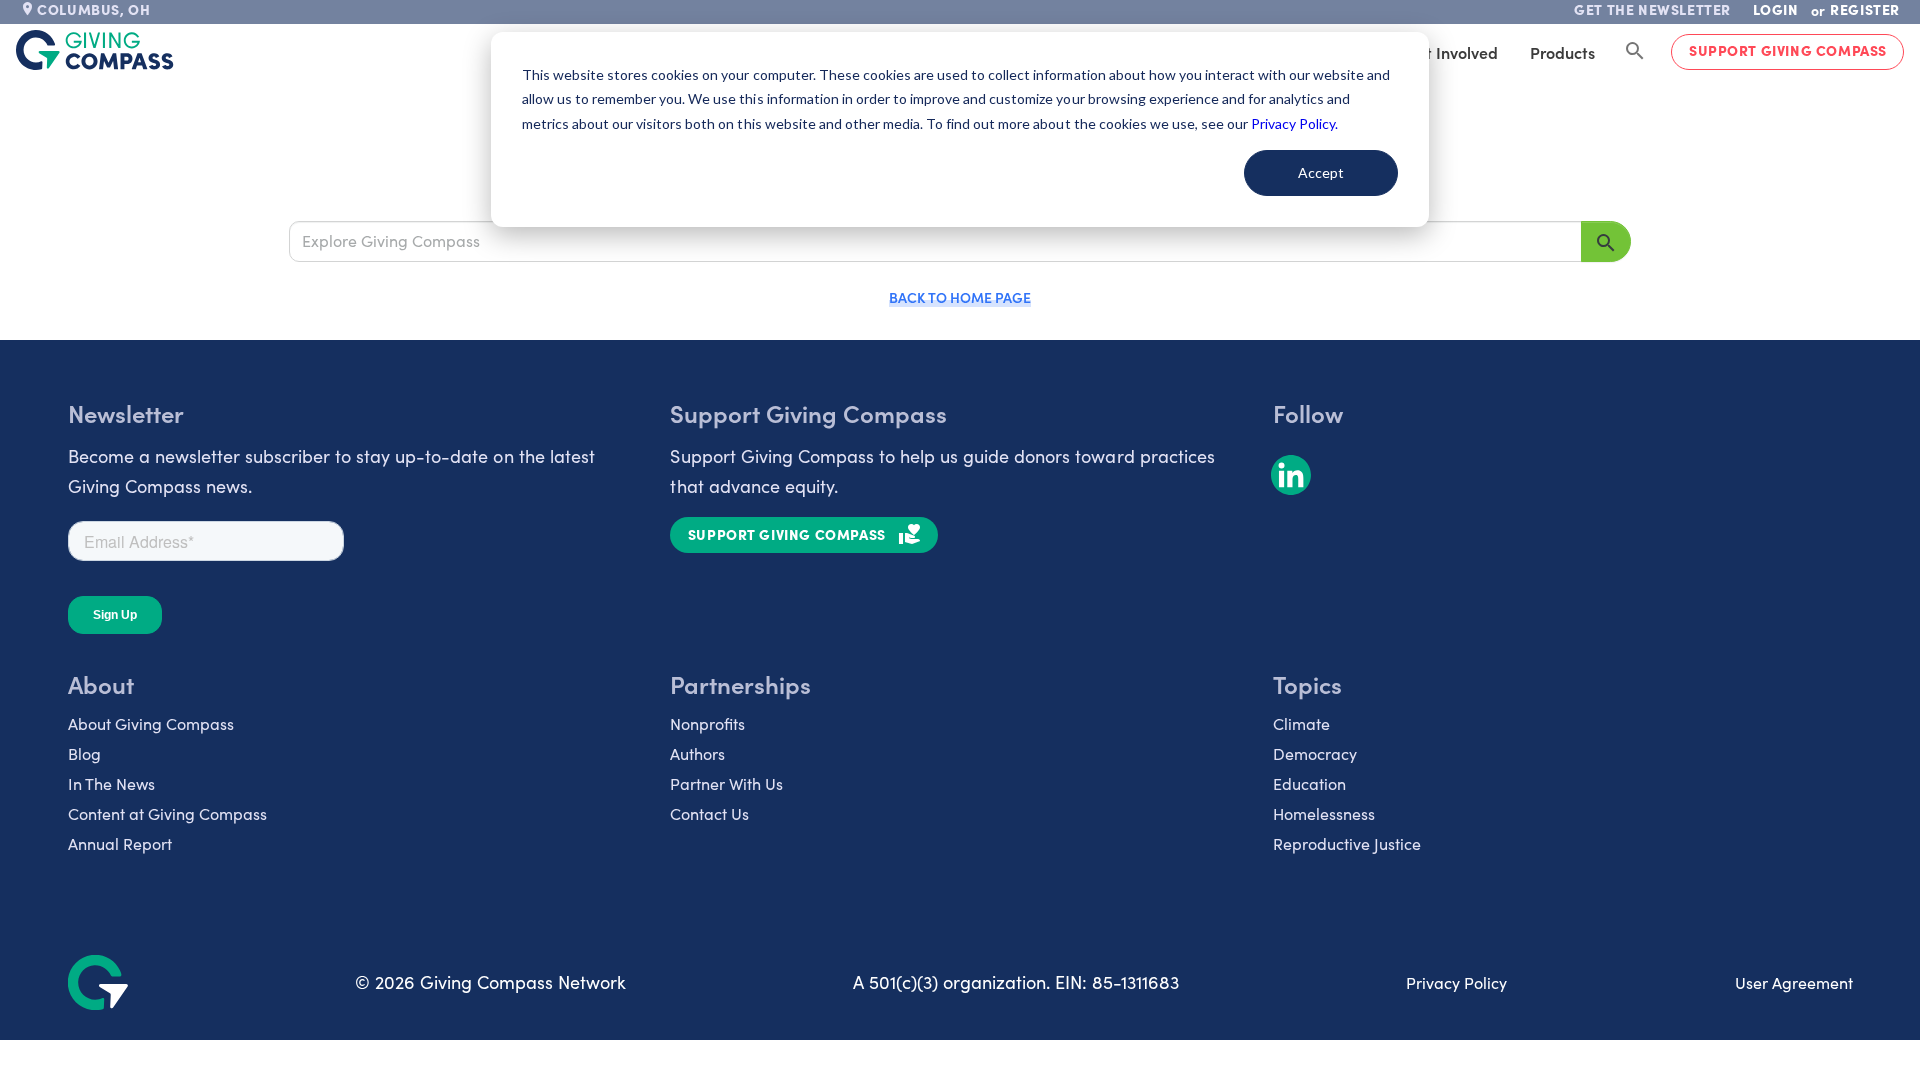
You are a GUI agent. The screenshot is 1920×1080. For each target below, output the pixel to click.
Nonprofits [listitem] (707, 723)
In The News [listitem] (111, 783)
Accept (1321, 172)
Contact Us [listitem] (709, 813)
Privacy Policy (1456, 982)
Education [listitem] (1309, 783)
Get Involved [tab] (1451, 52)
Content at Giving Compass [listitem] (167, 813)
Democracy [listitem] (1315, 753)
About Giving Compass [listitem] (151, 723)
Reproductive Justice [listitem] (1347, 843)
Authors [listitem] (697, 753)
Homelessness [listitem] (1324, 813)
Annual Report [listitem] (120, 843)
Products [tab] (1562, 52)
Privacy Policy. (1294, 123)
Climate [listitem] (1301, 723)
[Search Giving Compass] (1635, 52)
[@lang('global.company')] (95, 50)
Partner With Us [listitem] (726, 783)
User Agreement (1794, 982)
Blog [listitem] (84, 753)
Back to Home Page (960, 297)
